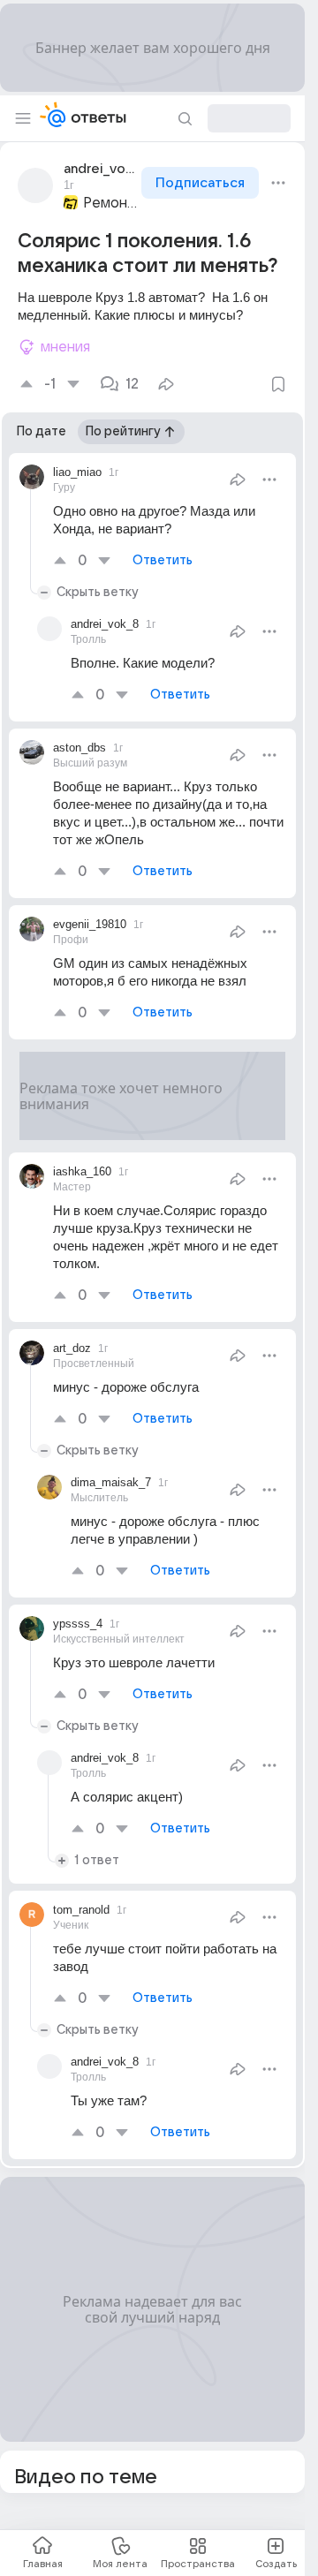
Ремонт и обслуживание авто (110, 203)
